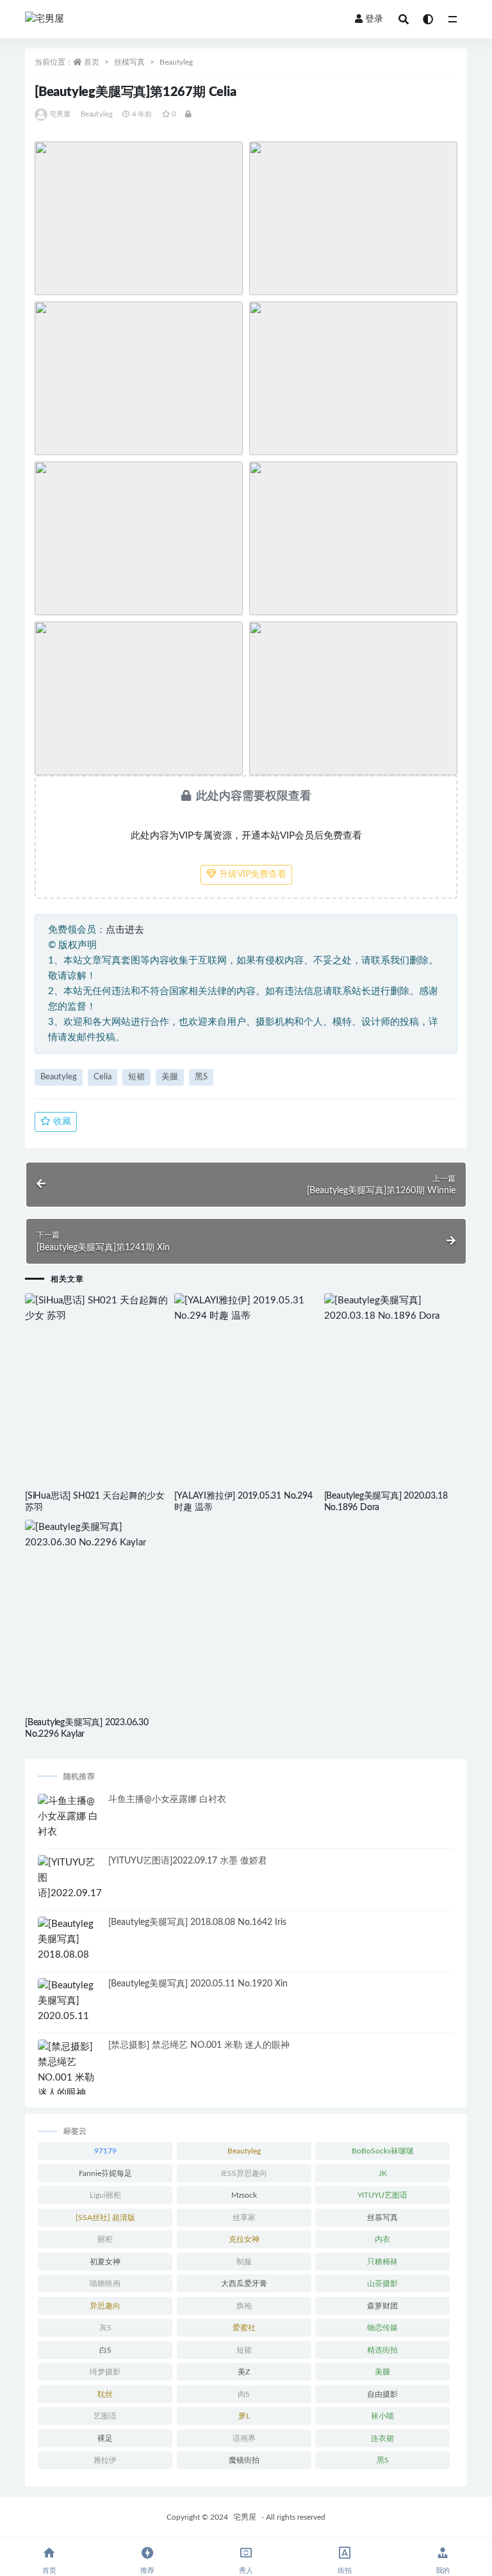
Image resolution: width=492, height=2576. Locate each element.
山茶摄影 (382, 2283)
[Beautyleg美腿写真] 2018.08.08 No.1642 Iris (197, 1922)
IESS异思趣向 (244, 2173)
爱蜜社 (244, 2328)
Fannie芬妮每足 (105, 2173)
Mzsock (244, 2195)
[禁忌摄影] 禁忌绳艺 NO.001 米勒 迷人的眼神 (199, 2045)
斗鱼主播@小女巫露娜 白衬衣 (167, 1799)
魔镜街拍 (244, 2460)
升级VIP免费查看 (251, 874)
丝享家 (244, 2218)
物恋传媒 (382, 2328)
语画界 (244, 2438)
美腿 (170, 1077)
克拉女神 (244, 2239)
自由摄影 (382, 2394)
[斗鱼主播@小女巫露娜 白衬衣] (70, 1817)
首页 (92, 62)
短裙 (136, 1077)
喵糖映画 (105, 2283)
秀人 (246, 2571)
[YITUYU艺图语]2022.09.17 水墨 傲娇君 (188, 1861)
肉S (244, 2394)
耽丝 (105, 2394)
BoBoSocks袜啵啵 (383, 2151)
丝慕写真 (382, 2218)
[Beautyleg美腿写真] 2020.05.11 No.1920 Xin (198, 1984)
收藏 (61, 1122)
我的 (443, 2571)
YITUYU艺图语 (382, 2195)
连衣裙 (382, 2438)
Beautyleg (176, 62)
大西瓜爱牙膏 (244, 2283)
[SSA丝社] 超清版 (105, 2218)
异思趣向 (105, 2306)
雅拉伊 (105, 2460)
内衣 (382, 2239)
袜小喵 (382, 2416)
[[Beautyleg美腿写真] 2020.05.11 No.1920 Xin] (70, 2009)
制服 (244, 2262)
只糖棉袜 (382, 2262)
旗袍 (244, 2306)
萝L (244, 2416)
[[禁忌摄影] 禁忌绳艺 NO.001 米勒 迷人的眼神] (70, 2070)
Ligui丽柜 (105, 2195)
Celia (102, 1077)
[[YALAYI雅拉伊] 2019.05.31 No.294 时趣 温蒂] (246, 1308)
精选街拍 (382, 2350)
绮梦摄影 (105, 2372)
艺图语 (105, 2416)
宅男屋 (60, 114)
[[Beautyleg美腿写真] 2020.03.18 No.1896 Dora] (396, 1308)
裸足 (105, 2438)
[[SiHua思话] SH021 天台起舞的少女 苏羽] (96, 1308)
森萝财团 (382, 2306)
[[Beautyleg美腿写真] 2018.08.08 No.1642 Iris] (70, 1947)
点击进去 (125, 930)
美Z (244, 2372)
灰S (105, 2328)
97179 (105, 2151)
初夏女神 (105, 2262)
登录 (374, 19)
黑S (201, 1077)
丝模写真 (129, 62)
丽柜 (105, 2239)
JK (383, 2173)
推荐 (147, 2571)
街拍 (345, 2571)
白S (105, 2350)
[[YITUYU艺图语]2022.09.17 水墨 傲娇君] (70, 1886)
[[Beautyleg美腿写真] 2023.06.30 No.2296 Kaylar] (96, 1535)
